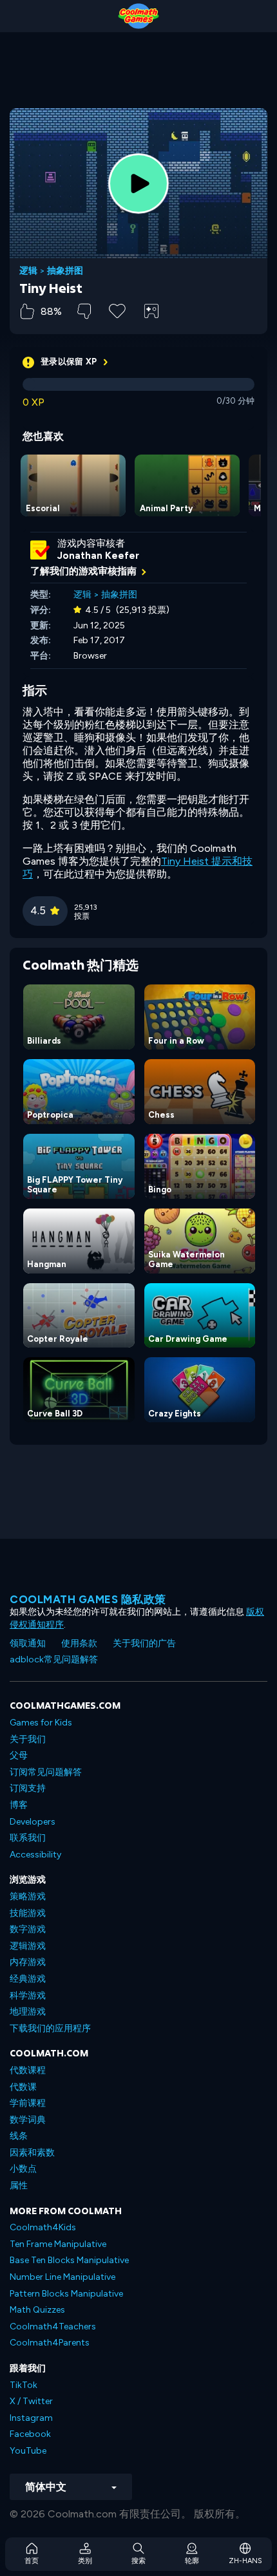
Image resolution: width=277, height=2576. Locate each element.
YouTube (28, 2451)
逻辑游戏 (28, 1946)
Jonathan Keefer (98, 556)
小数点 (23, 2169)
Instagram (31, 2418)
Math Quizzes (37, 2310)
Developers (33, 1822)
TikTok (24, 2385)
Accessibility (35, 1855)
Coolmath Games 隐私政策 (88, 1599)
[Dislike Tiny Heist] (84, 311)
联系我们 (28, 1838)
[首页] (138, 16)
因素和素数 (32, 2153)
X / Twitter (31, 2401)
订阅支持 (28, 1788)
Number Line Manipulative (62, 2277)
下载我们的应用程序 (50, 2028)
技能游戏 (28, 1913)
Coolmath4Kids (43, 2227)
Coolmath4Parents (50, 2343)
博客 (19, 1805)
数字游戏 (28, 1929)
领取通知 (28, 1643)
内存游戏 (28, 1962)
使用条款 (79, 1643)
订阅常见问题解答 (46, 1772)
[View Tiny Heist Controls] (151, 311)
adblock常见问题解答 (54, 1659)
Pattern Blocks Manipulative (66, 2294)
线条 (19, 2136)
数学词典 (28, 2120)
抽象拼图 (65, 271)
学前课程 (28, 2103)
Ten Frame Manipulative (58, 2244)
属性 (19, 2186)
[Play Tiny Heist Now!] (138, 183)
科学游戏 (28, 1996)
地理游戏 (28, 2012)
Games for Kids (41, 1723)
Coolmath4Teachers (53, 2327)
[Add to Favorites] (117, 310)
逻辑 (28, 271)
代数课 (23, 2087)
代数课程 (28, 2070)
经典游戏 (28, 1979)
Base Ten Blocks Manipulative (69, 2260)
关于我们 (28, 1739)
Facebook (30, 2434)
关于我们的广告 (144, 1643)
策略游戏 (28, 1896)
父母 (19, 1755)
